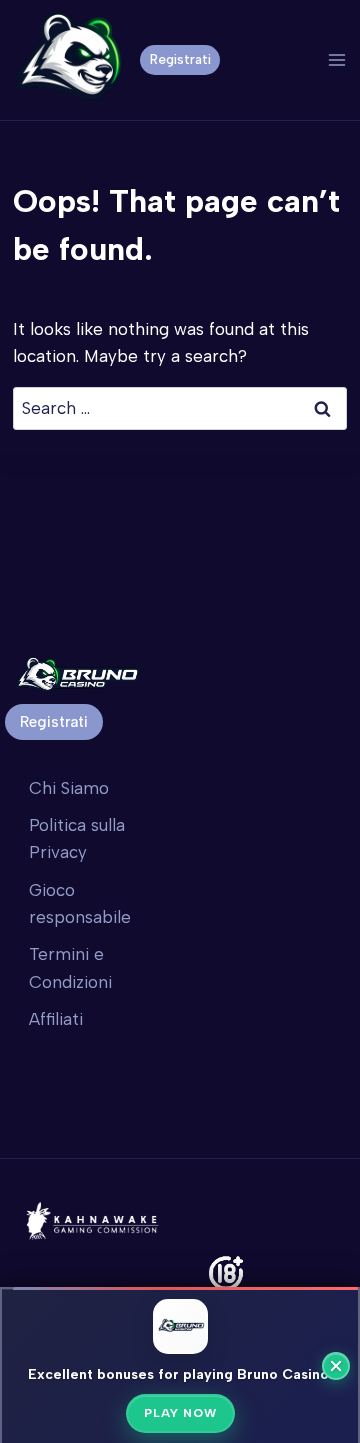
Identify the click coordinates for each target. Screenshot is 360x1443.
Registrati (180, 59)
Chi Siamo (69, 788)
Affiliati (56, 1019)
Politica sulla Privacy (77, 838)
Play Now (180, 1413)
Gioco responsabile (80, 903)
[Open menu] (336, 59)
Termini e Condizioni (70, 967)
